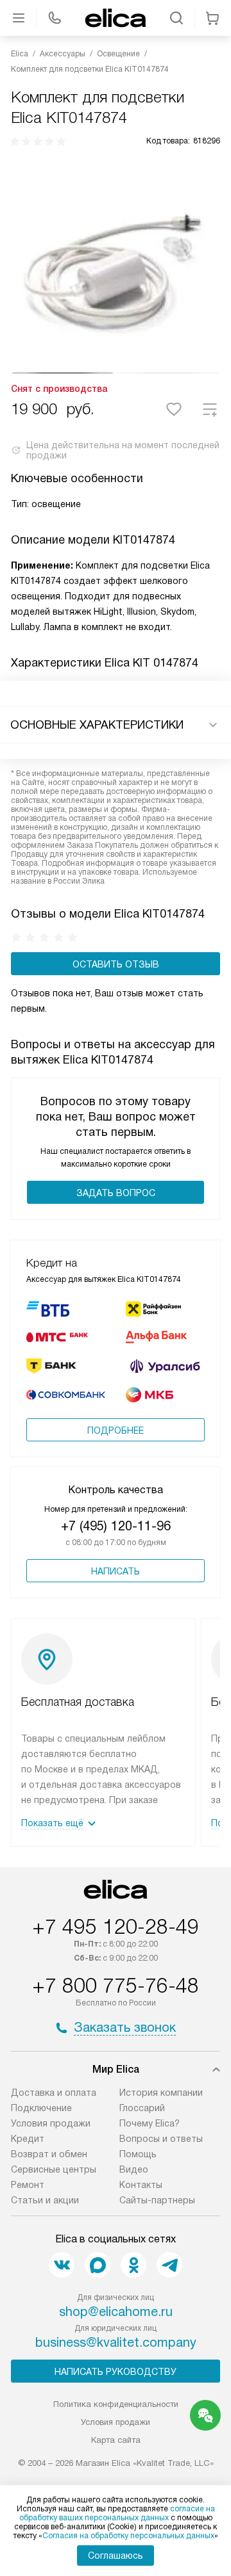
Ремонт (28, 2185)
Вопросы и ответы (161, 2139)
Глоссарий (142, 2108)
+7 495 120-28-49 (116, 1927)
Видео (134, 2169)
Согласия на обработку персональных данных (128, 2536)
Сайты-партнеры (157, 2200)
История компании (161, 2093)
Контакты (141, 2185)
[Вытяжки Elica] (116, 18)
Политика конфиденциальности (116, 2404)
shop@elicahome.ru (116, 2312)
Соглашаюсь (116, 2556)
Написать (116, 1571)
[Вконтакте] (62, 2265)
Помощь (138, 2154)
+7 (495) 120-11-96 (116, 1526)
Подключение (41, 2108)
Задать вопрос (116, 1193)
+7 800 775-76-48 (116, 1986)
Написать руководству (116, 2372)
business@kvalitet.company (116, 2342)
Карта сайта (116, 2440)
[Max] (98, 2265)
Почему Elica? (150, 2123)
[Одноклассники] (133, 2265)
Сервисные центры (54, 2169)
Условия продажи (51, 2123)
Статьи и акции (45, 2200)
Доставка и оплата (54, 2093)
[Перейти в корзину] (212, 18)
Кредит (28, 2139)
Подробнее (116, 1430)
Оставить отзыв (116, 964)
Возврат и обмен (49, 2154)
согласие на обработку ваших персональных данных (117, 2513)
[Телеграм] (169, 2265)
